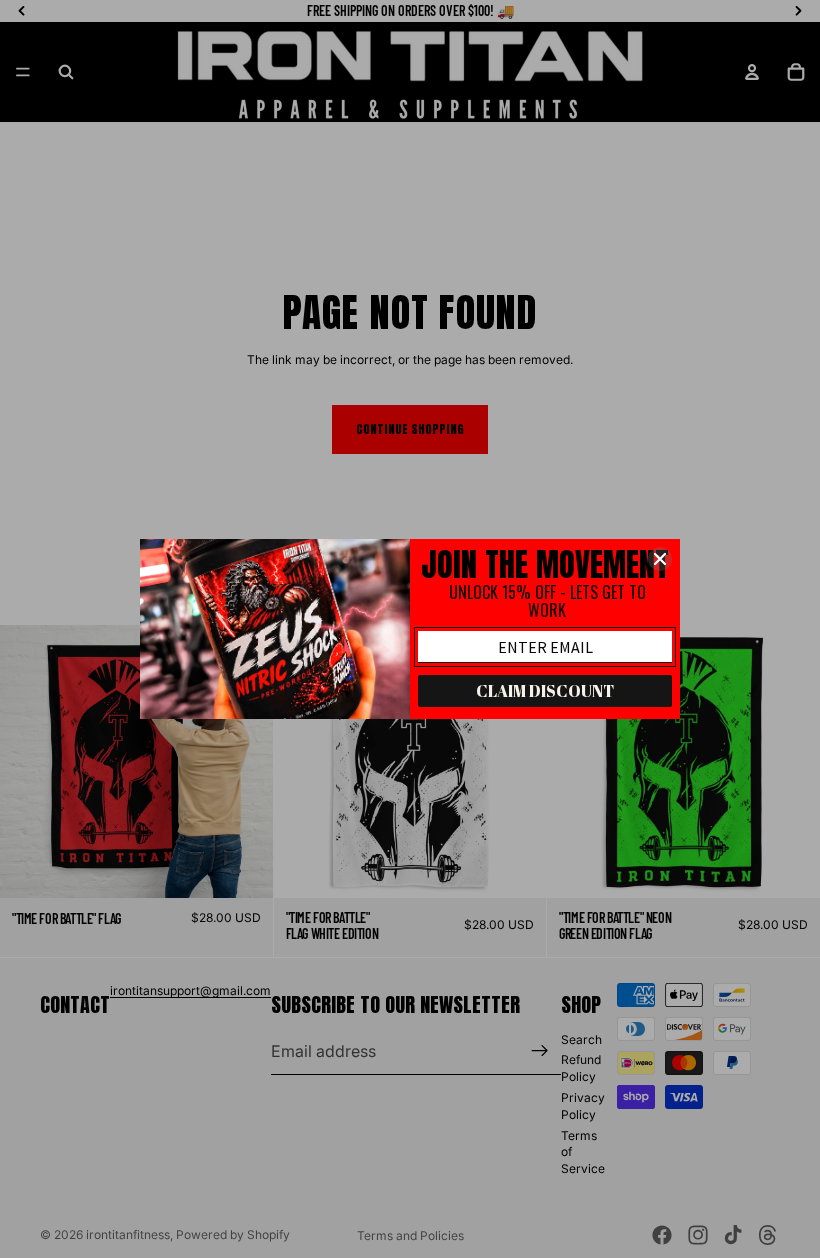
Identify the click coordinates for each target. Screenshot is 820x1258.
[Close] (660, 559)
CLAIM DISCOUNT (545, 691)
